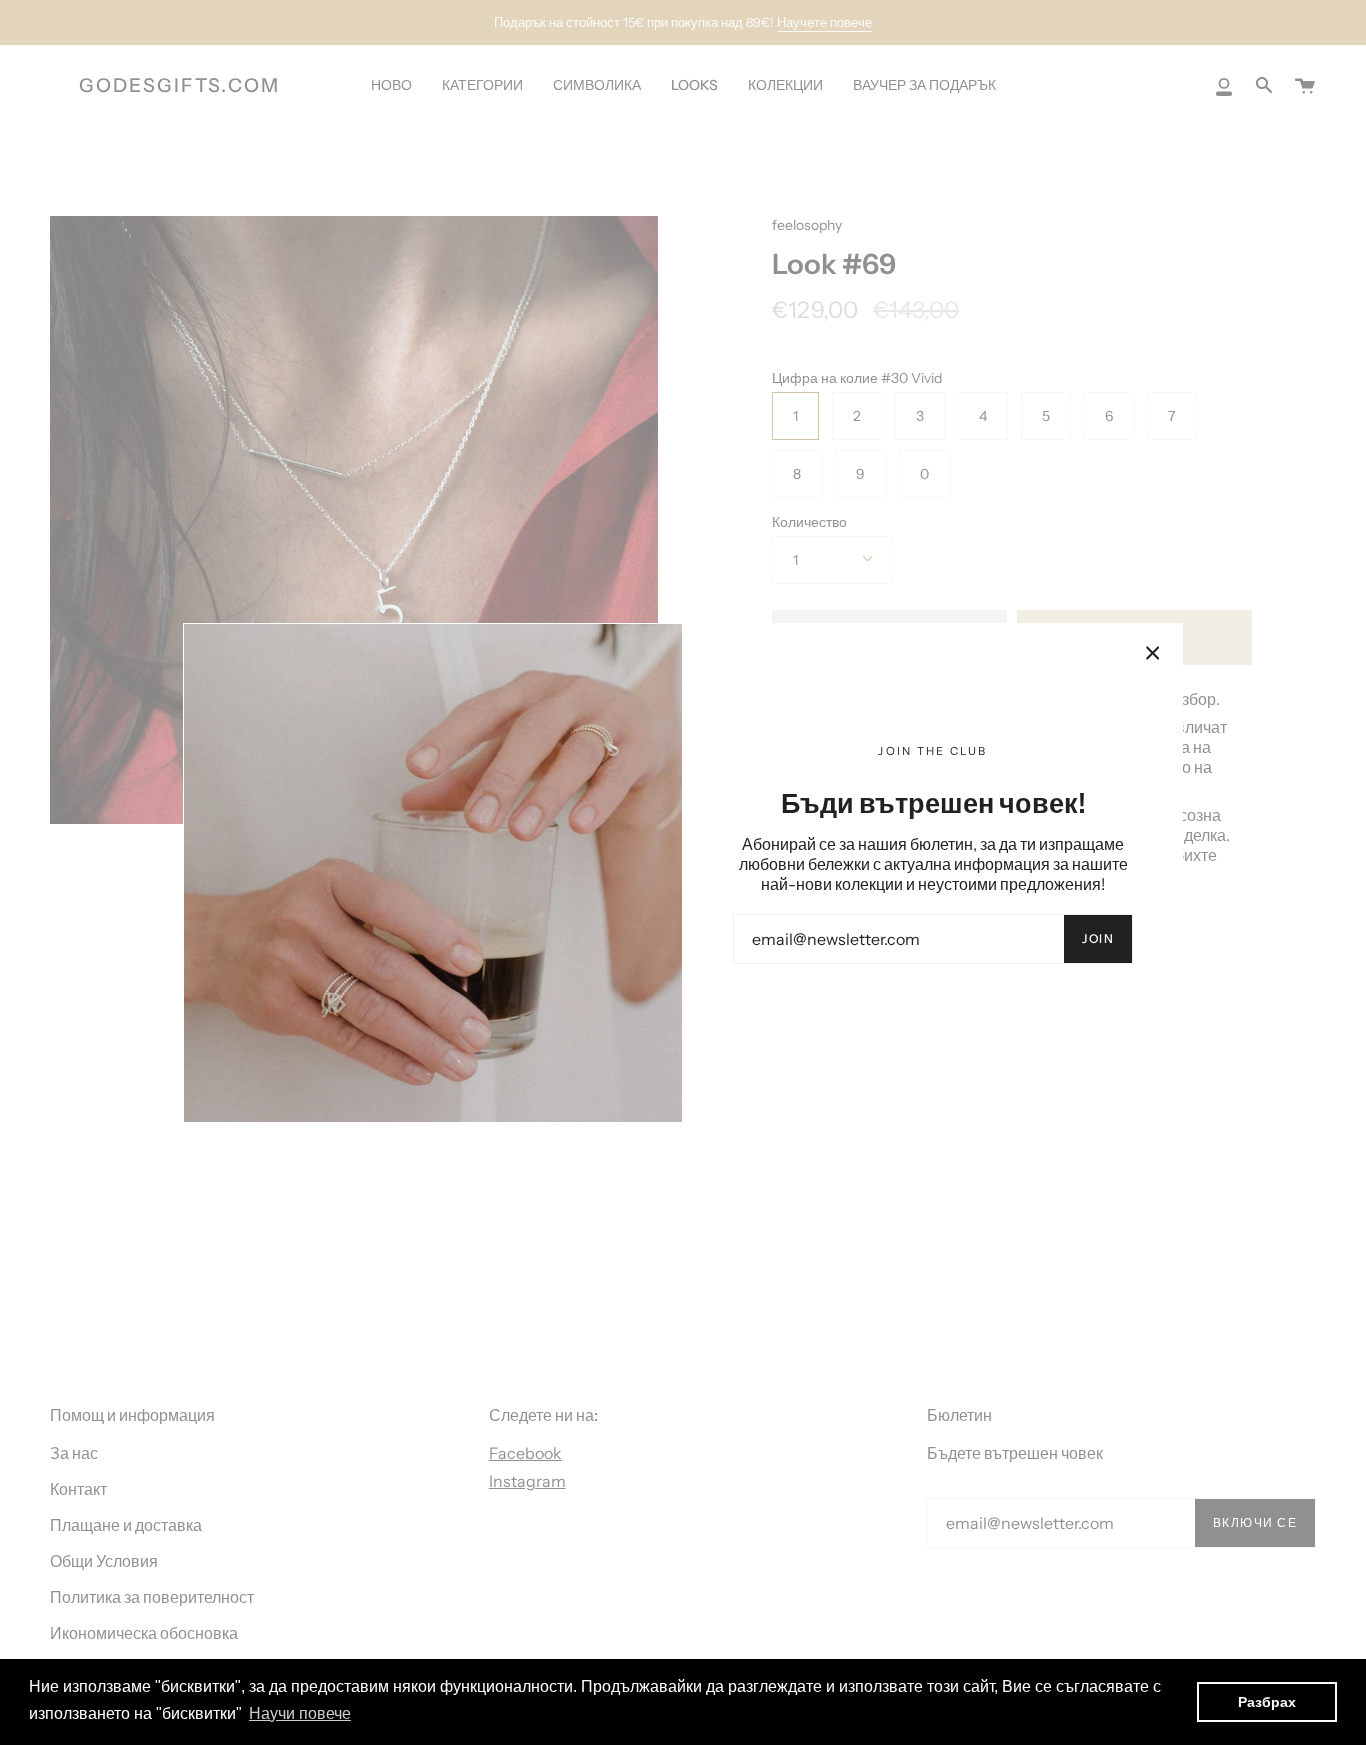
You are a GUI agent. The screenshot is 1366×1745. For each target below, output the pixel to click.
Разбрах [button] (1267, 1702)
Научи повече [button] (300, 1713)
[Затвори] (1153, 653)
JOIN (1098, 938)
